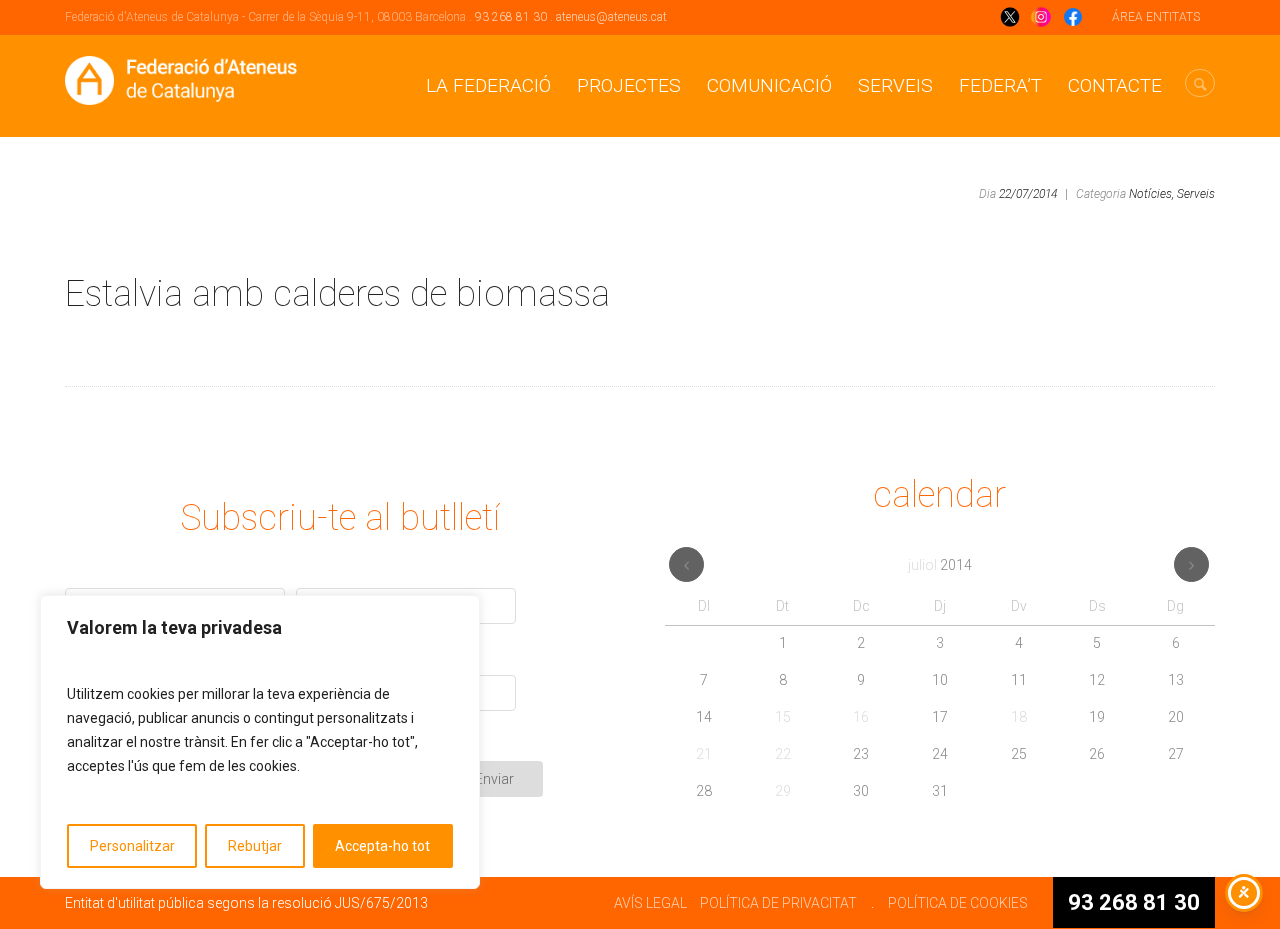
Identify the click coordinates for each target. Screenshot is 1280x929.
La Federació (488, 85)
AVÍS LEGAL (650, 903)
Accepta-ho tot (382, 846)
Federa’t (1000, 85)
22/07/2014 (1028, 194)
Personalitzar (132, 846)
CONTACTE (1115, 85)
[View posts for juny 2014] (686, 564)
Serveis (895, 85)
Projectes (629, 85)
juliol (940, 565)
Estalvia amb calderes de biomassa (337, 294)
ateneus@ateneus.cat (611, 17)
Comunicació (769, 85)
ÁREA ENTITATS (1156, 17)
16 (861, 717)
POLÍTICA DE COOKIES (958, 903)
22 (783, 754)
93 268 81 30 (511, 17)
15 (783, 717)
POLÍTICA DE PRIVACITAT (778, 903)
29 (783, 791)
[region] (260, 742)
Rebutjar (255, 846)
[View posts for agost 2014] (1191, 564)
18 (1019, 717)
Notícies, (1151, 194)
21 (704, 754)
